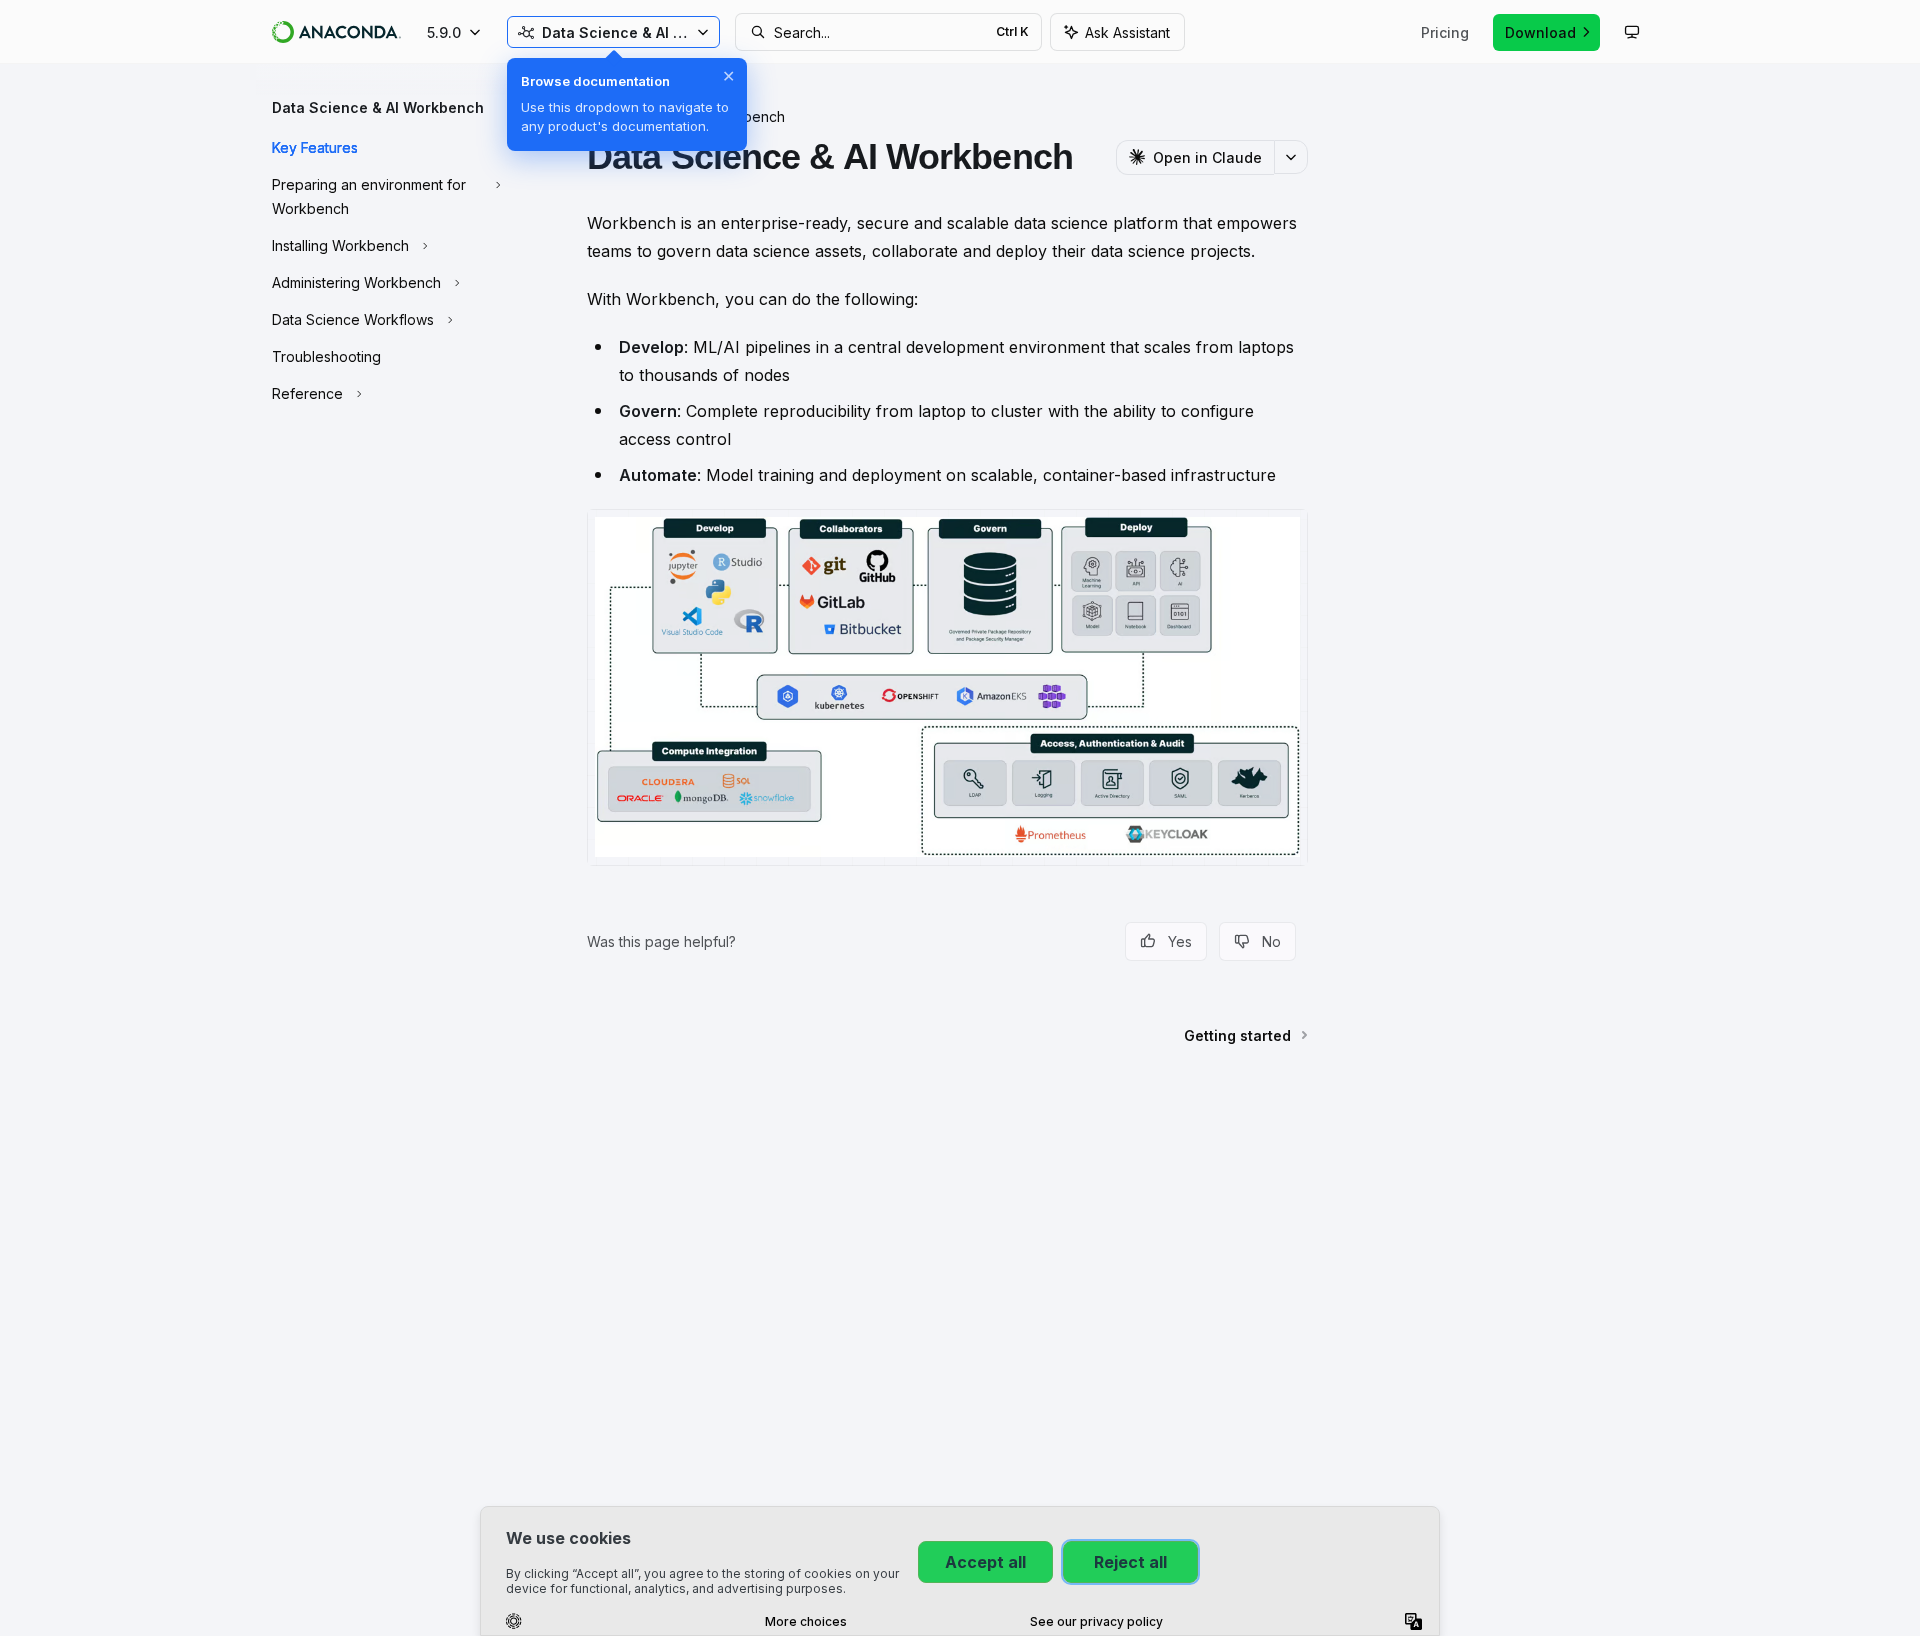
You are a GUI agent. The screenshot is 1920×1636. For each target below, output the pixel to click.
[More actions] (1291, 157)
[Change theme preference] (1632, 32)
